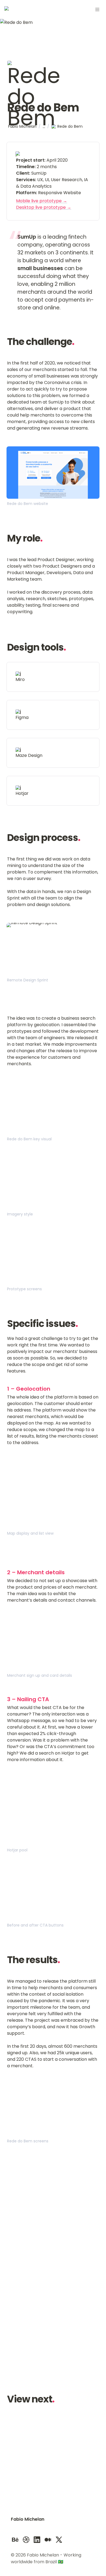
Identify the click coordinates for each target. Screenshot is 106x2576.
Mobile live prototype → (42, 201)
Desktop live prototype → (44, 207)
